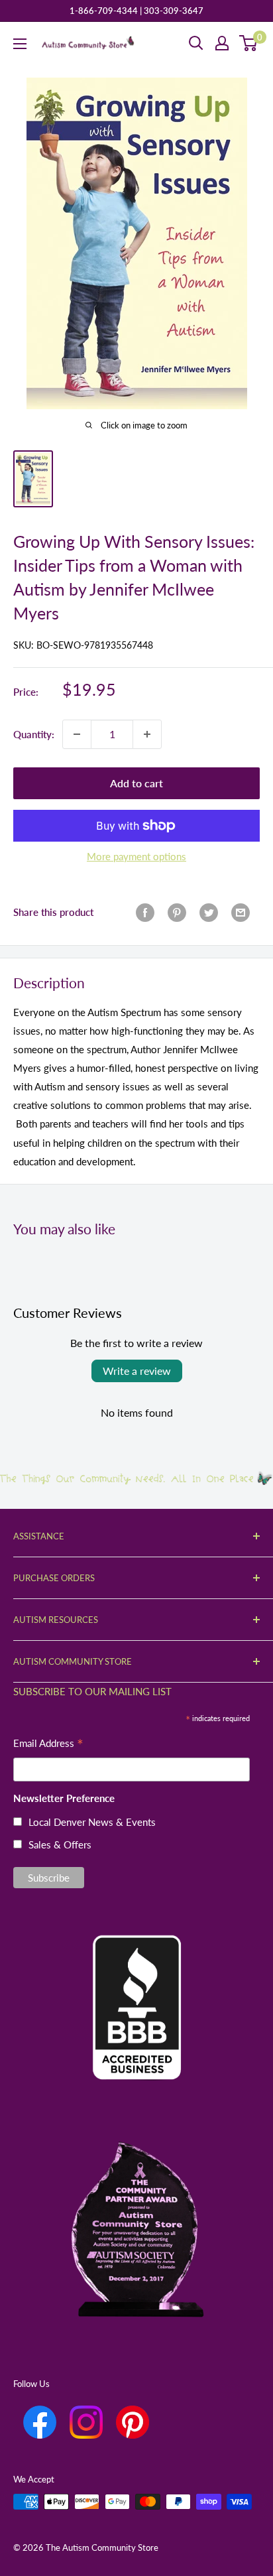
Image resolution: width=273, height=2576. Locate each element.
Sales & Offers (60, 1844)
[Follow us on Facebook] (40, 2422)
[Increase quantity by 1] (147, 734)
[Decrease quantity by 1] (77, 734)
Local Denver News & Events (92, 1822)
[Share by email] (241, 912)
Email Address (48, 1745)
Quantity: (34, 734)
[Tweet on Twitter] (209, 912)
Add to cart (136, 783)
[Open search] (196, 43)
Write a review (137, 1371)
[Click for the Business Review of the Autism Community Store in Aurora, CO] (136, 1985)
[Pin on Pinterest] (177, 912)
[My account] (222, 43)
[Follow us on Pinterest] (133, 2422)
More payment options (136, 856)
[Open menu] (20, 44)
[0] (249, 43)
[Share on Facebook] (145, 912)
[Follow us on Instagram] (86, 2422)
